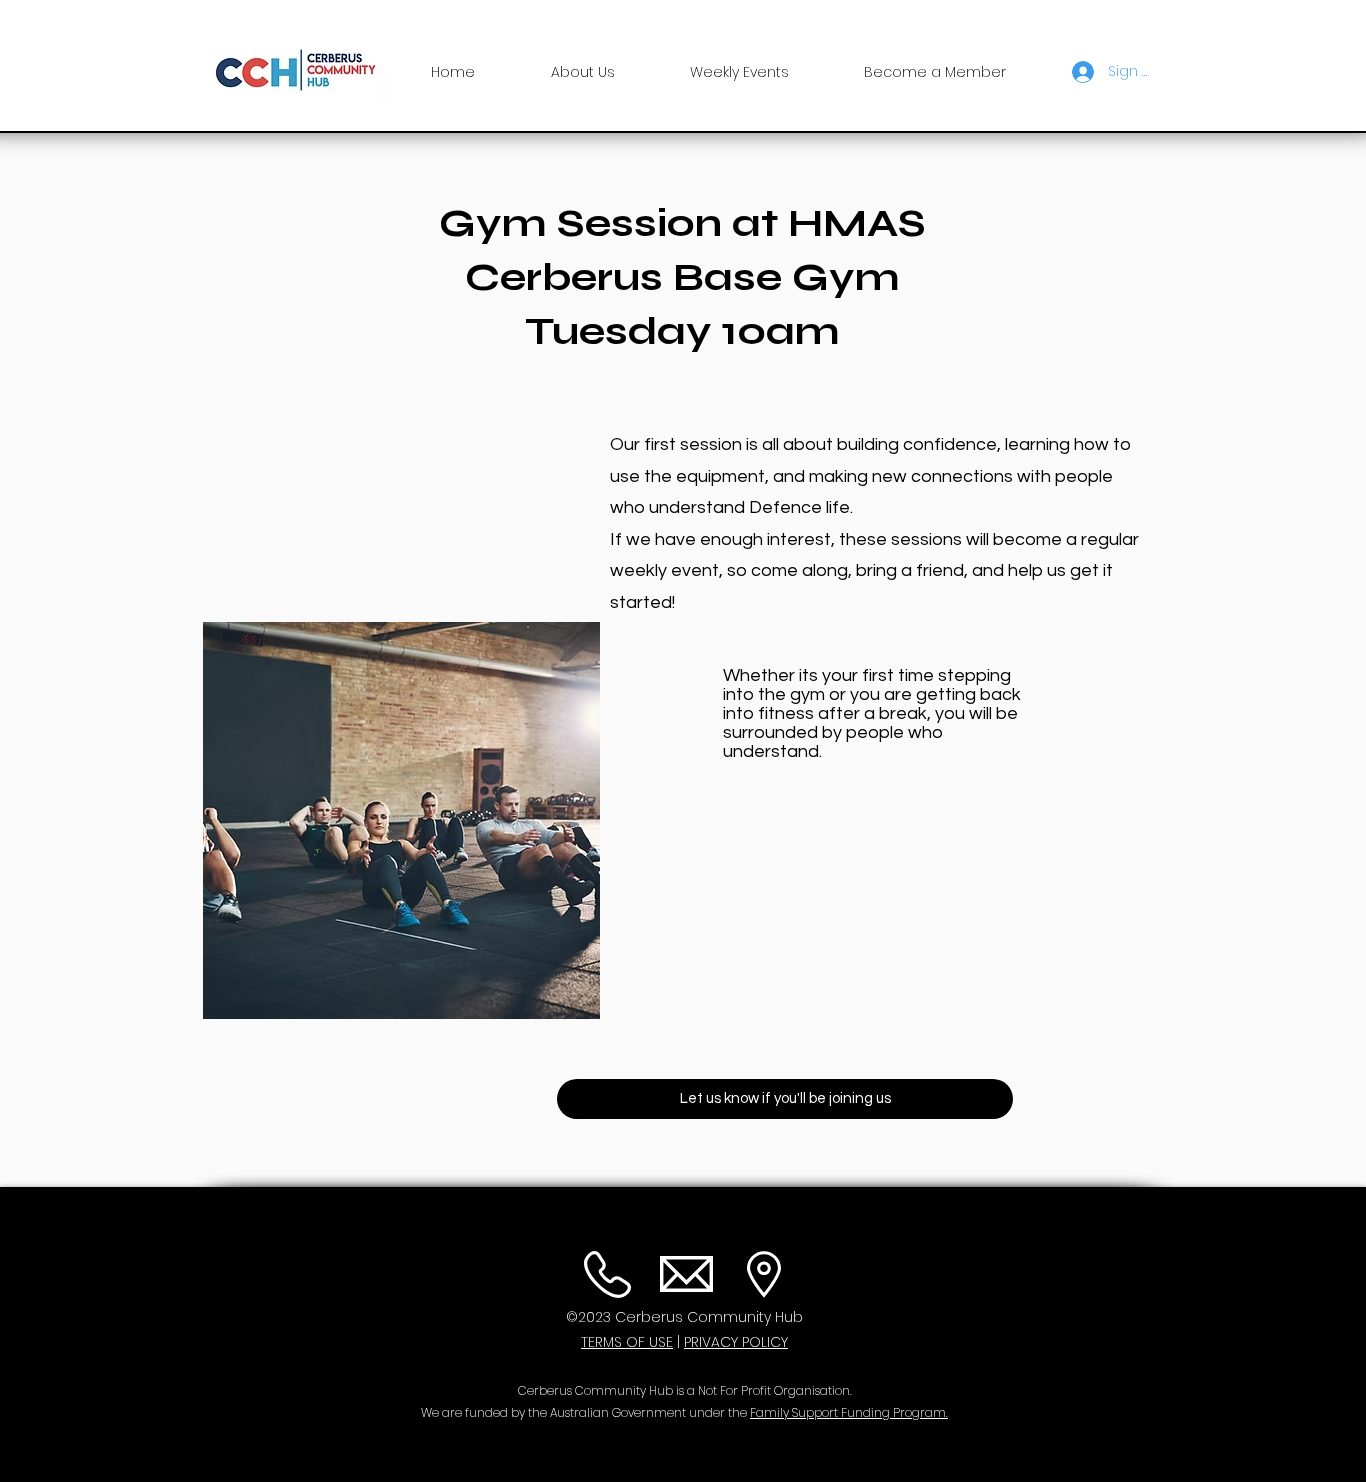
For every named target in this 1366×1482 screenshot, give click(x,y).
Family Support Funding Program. (849, 1412)
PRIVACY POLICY (736, 1342)
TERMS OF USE (627, 1342)
